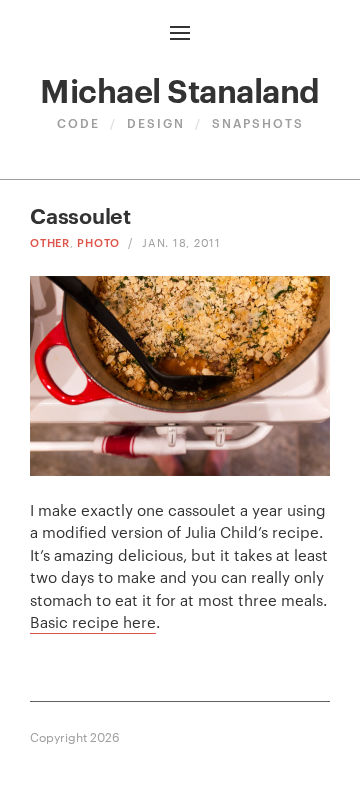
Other (50, 241)
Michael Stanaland (180, 88)
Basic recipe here (93, 621)
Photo (98, 241)
